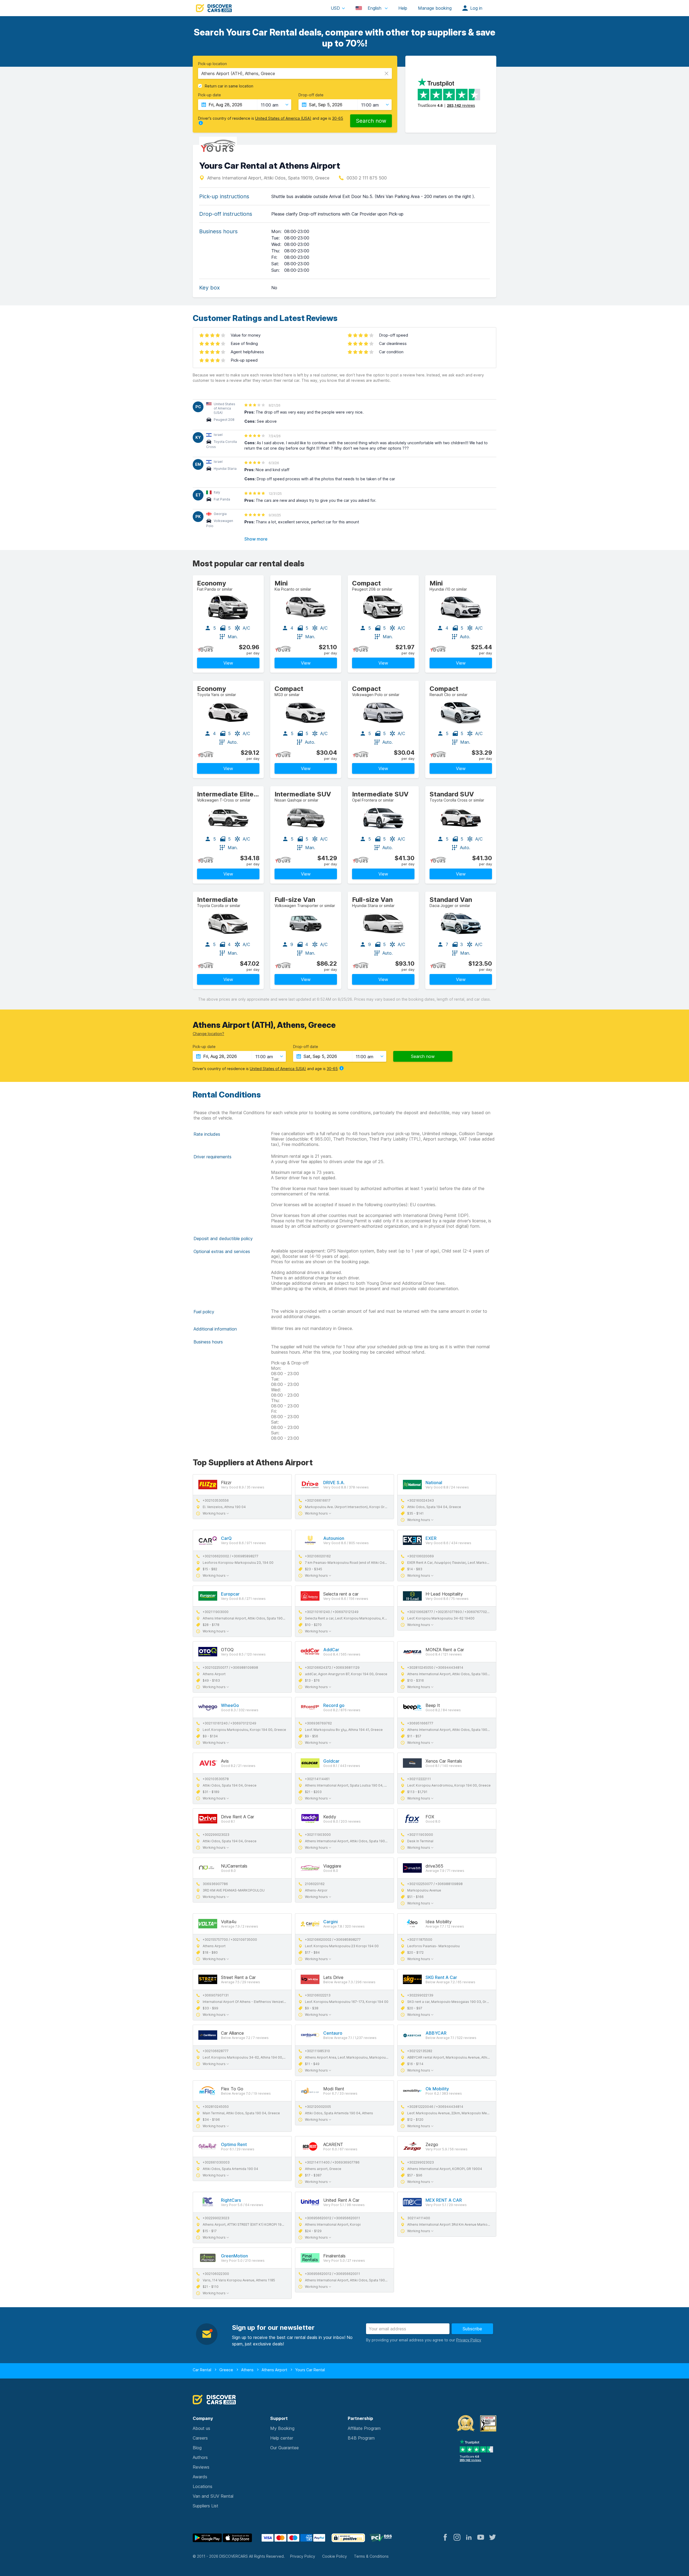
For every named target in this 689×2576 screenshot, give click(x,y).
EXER (431, 1538)
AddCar (331, 1650)
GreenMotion (234, 2256)
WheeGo (230, 1705)
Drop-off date (311, 95)
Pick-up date (210, 95)
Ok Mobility (437, 2089)
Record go (334, 1705)
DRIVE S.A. (334, 1483)
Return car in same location (229, 86)
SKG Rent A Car (441, 1977)
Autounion (334, 1538)
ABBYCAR (436, 2033)
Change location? (208, 1034)
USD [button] (335, 8)
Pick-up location (212, 64)
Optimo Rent (234, 2144)
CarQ (226, 1538)
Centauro (333, 2033)
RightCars (231, 2200)
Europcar (230, 1594)
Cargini (331, 1922)
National (434, 1483)
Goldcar (331, 1761)
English (375, 8)
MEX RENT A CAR (444, 2200)
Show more (256, 539)
